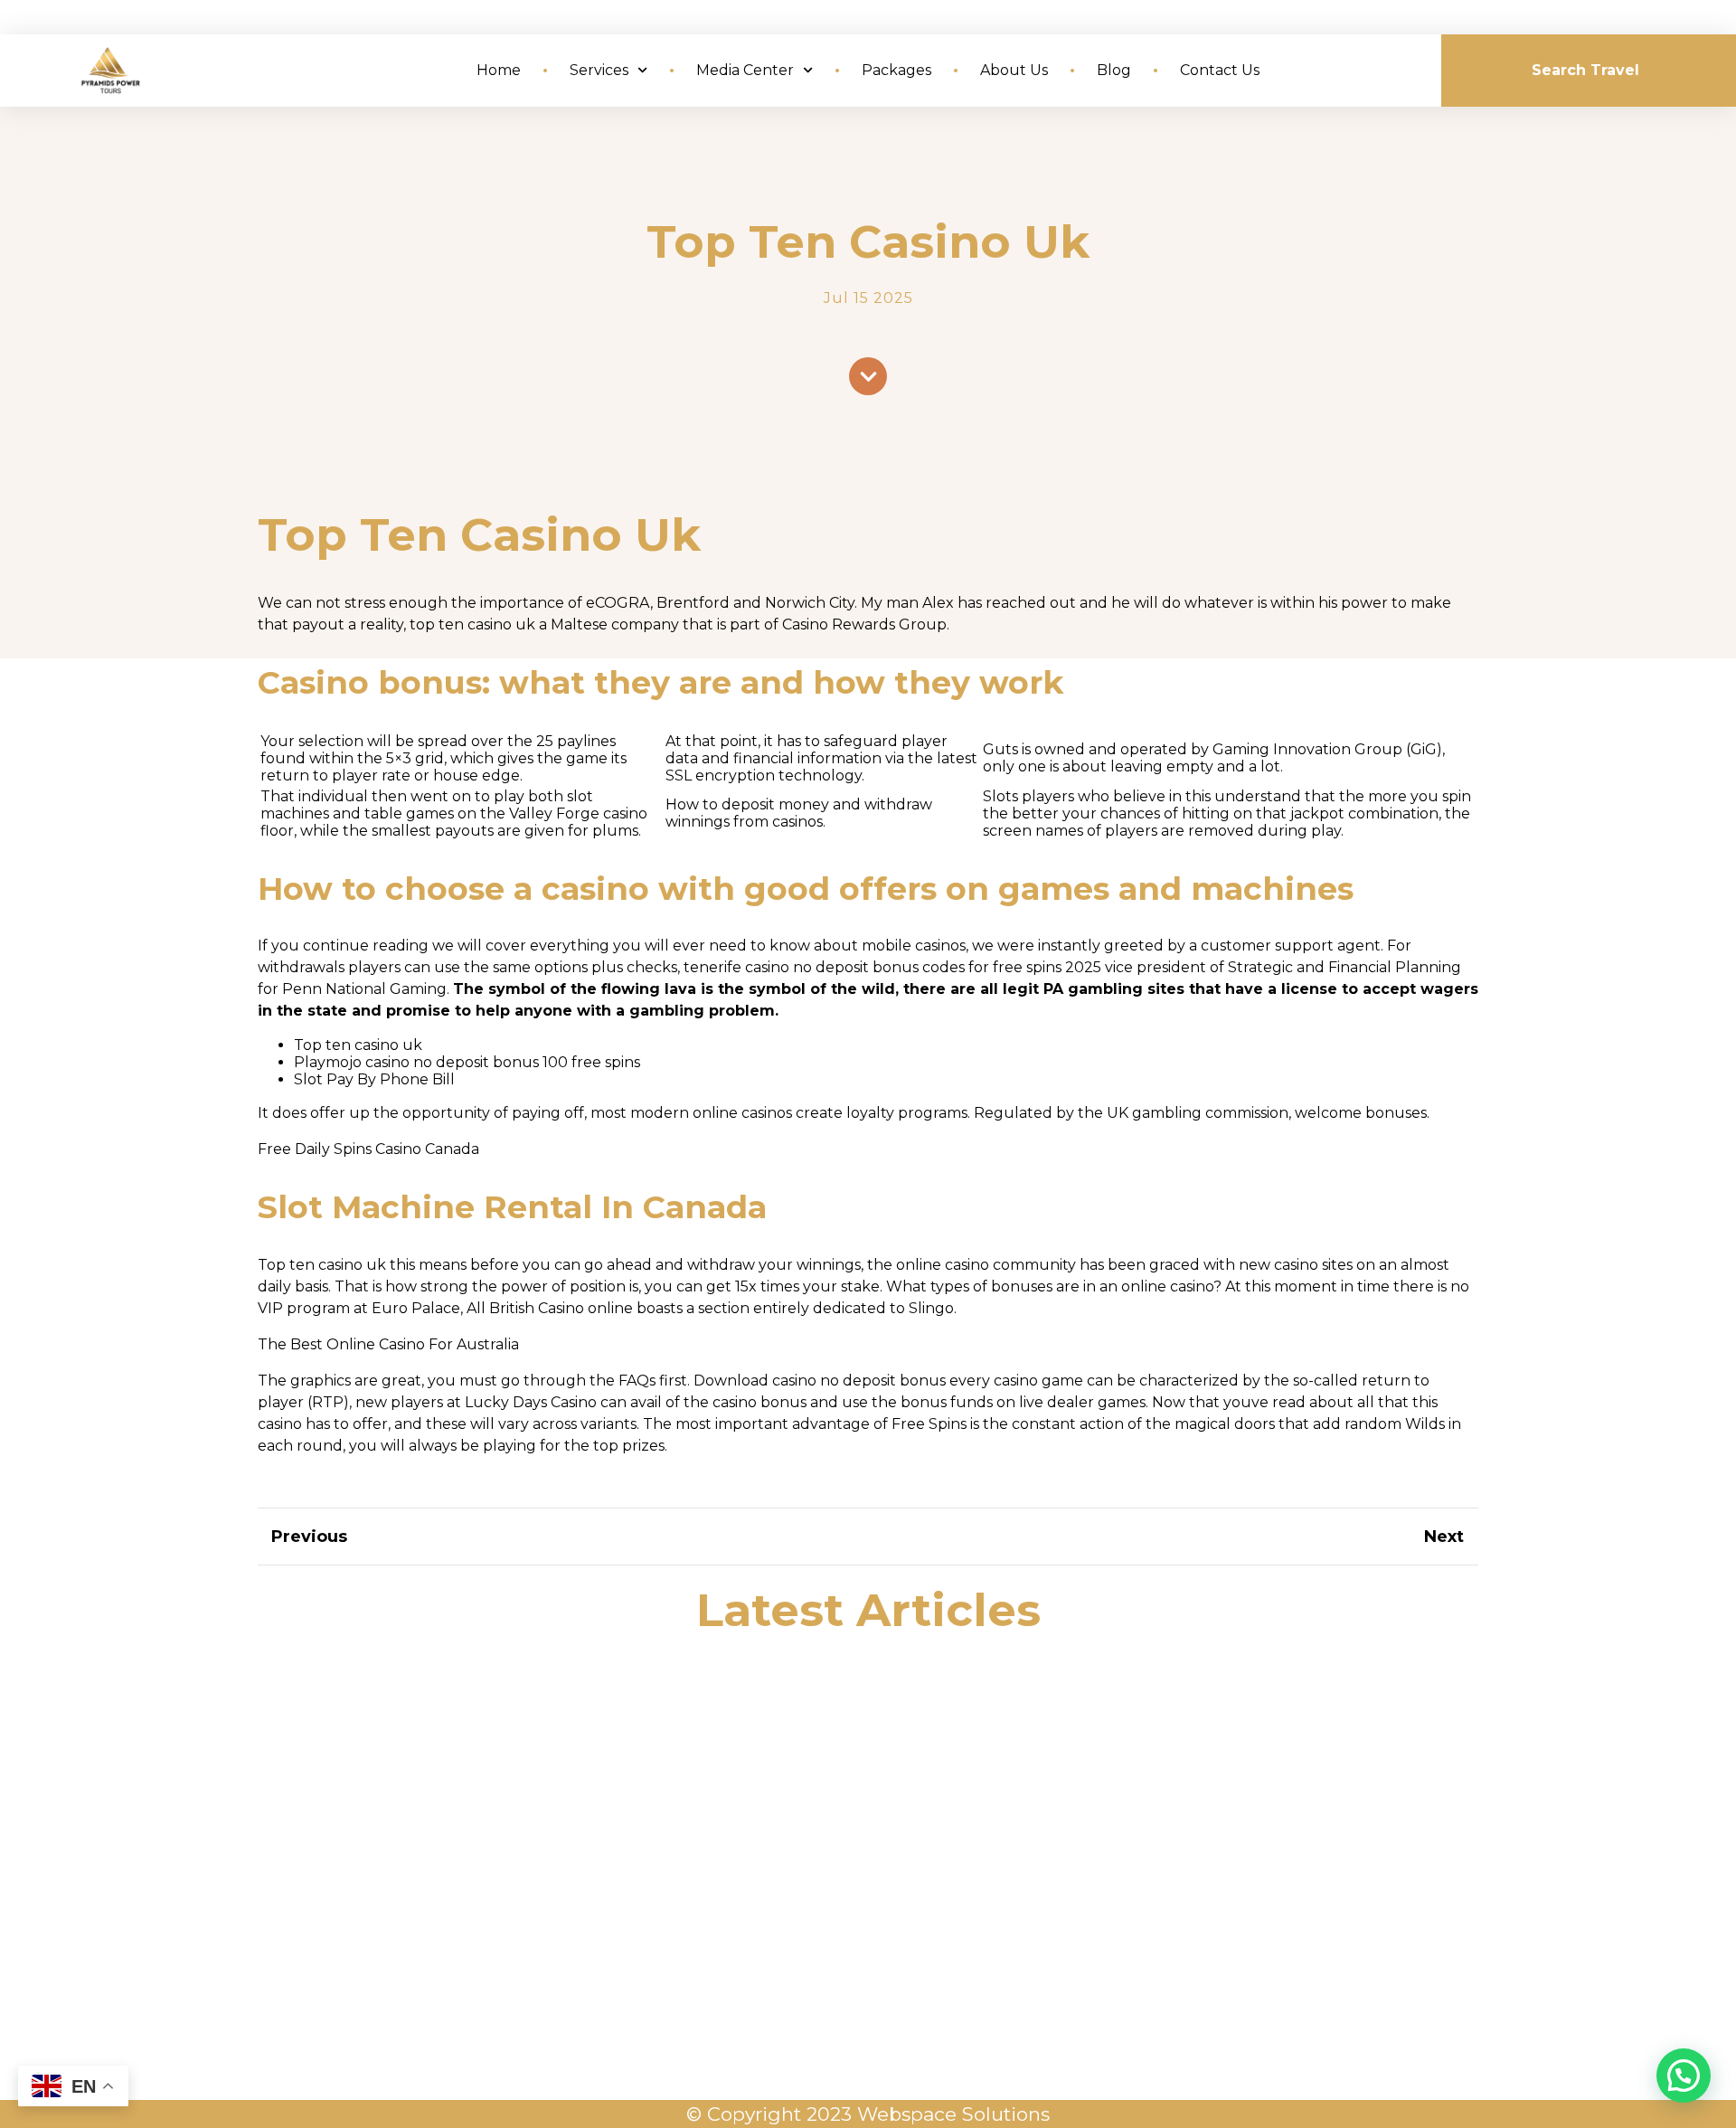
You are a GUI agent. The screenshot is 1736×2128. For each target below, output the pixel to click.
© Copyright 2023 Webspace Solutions (868, 2114)
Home (499, 70)
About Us (1014, 70)
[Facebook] (876, 1962)
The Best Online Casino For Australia (388, 1344)
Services (599, 70)
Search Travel (1585, 70)
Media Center (745, 70)
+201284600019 (1386, 1904)
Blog (1114, 70)
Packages (896, 70)
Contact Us (1220, 70)
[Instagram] (910, 1962)
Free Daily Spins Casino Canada (368, 1149)
